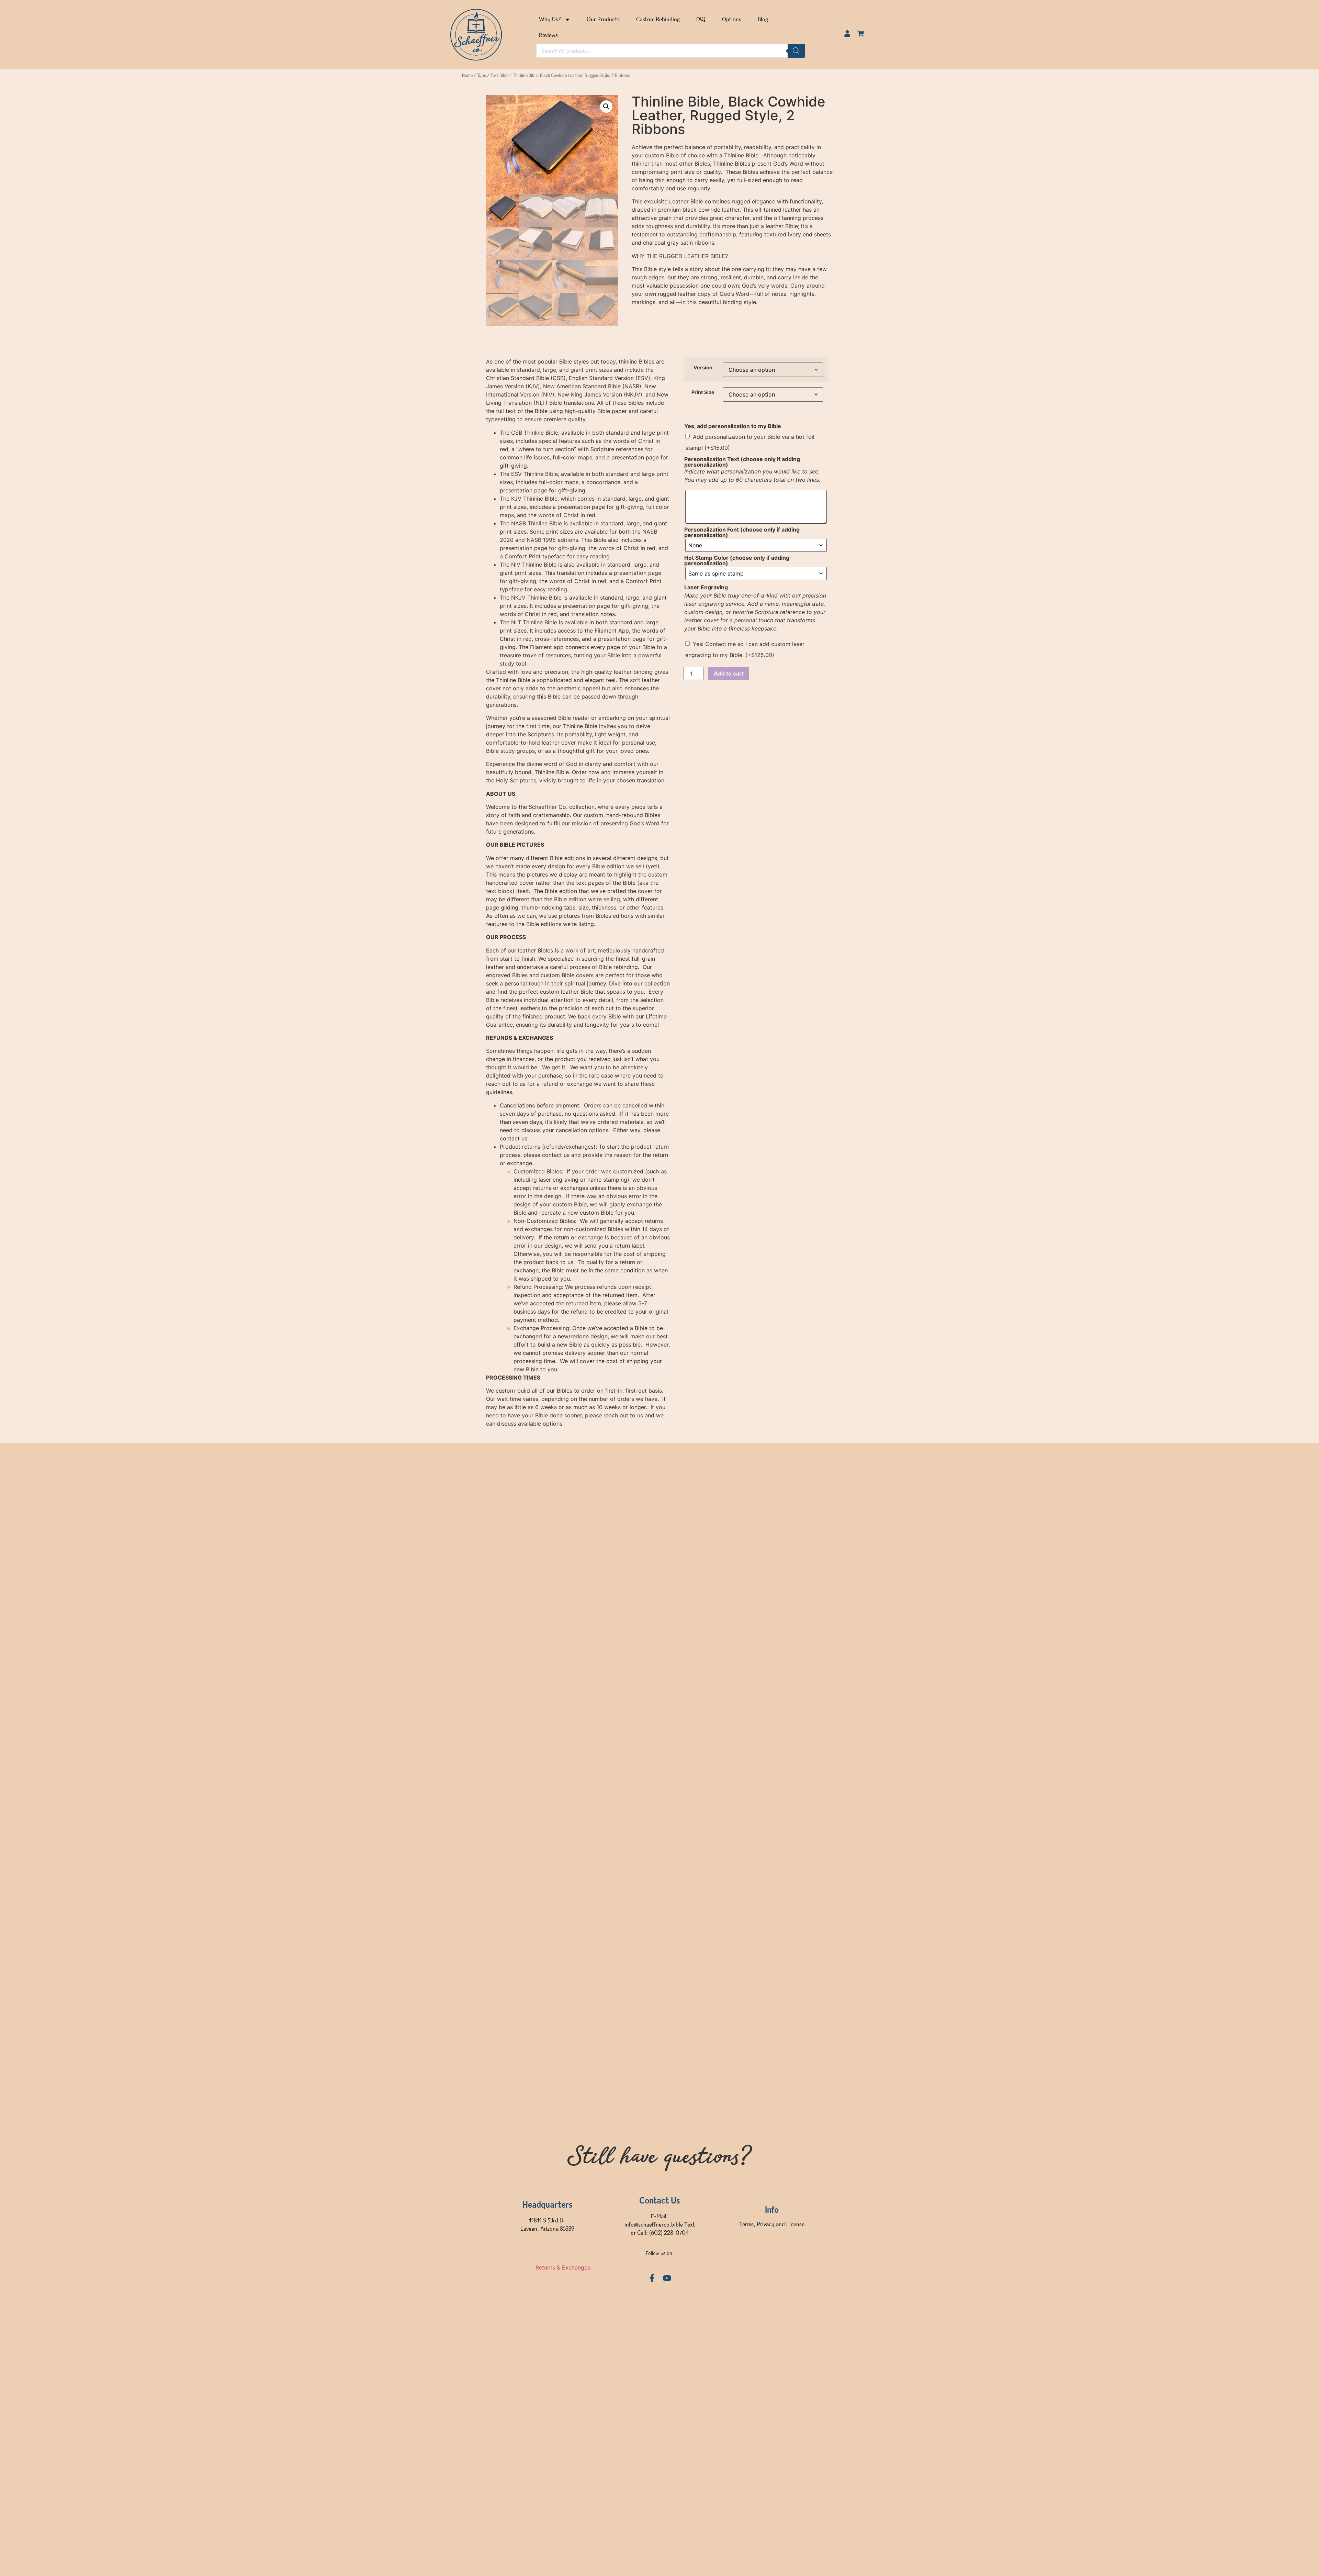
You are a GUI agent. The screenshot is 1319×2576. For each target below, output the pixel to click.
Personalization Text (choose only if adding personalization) (742, 462)
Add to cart (729, 673)
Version (703, 368)
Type (482, 76)
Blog (763, 20)
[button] (606, 107)
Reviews (548, 35)
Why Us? (550, 20)
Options (732, 20)
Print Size (703, 392)
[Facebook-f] (652, 2278)
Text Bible (499, 76)
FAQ (701, 20)
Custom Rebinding (658, 20)
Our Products (603, 20)
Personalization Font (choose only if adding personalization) (742, 532)
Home (467, 76)
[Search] (796, 51)
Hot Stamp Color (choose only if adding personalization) (737, 560)
